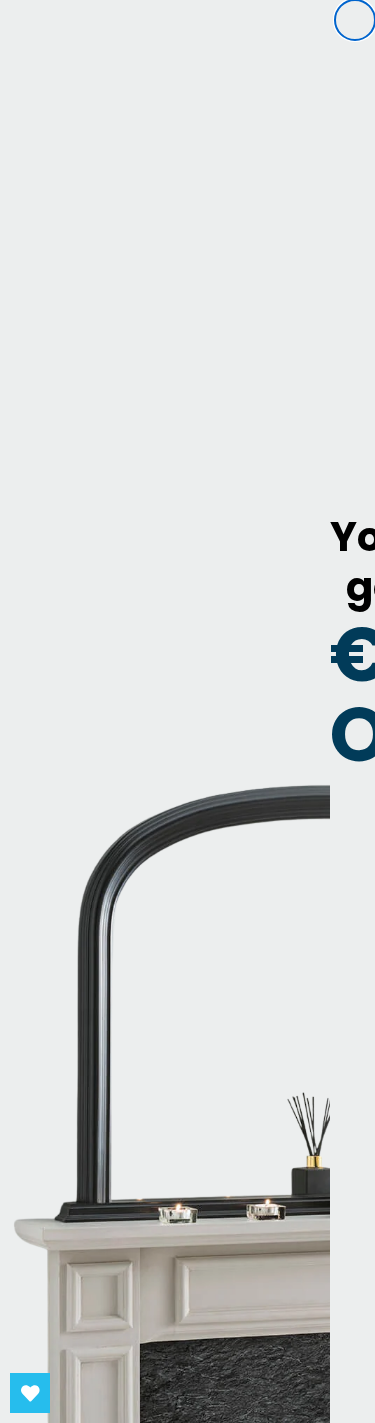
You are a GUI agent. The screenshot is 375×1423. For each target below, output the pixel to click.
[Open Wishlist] (30, 1393)
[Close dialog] (355, 20)
